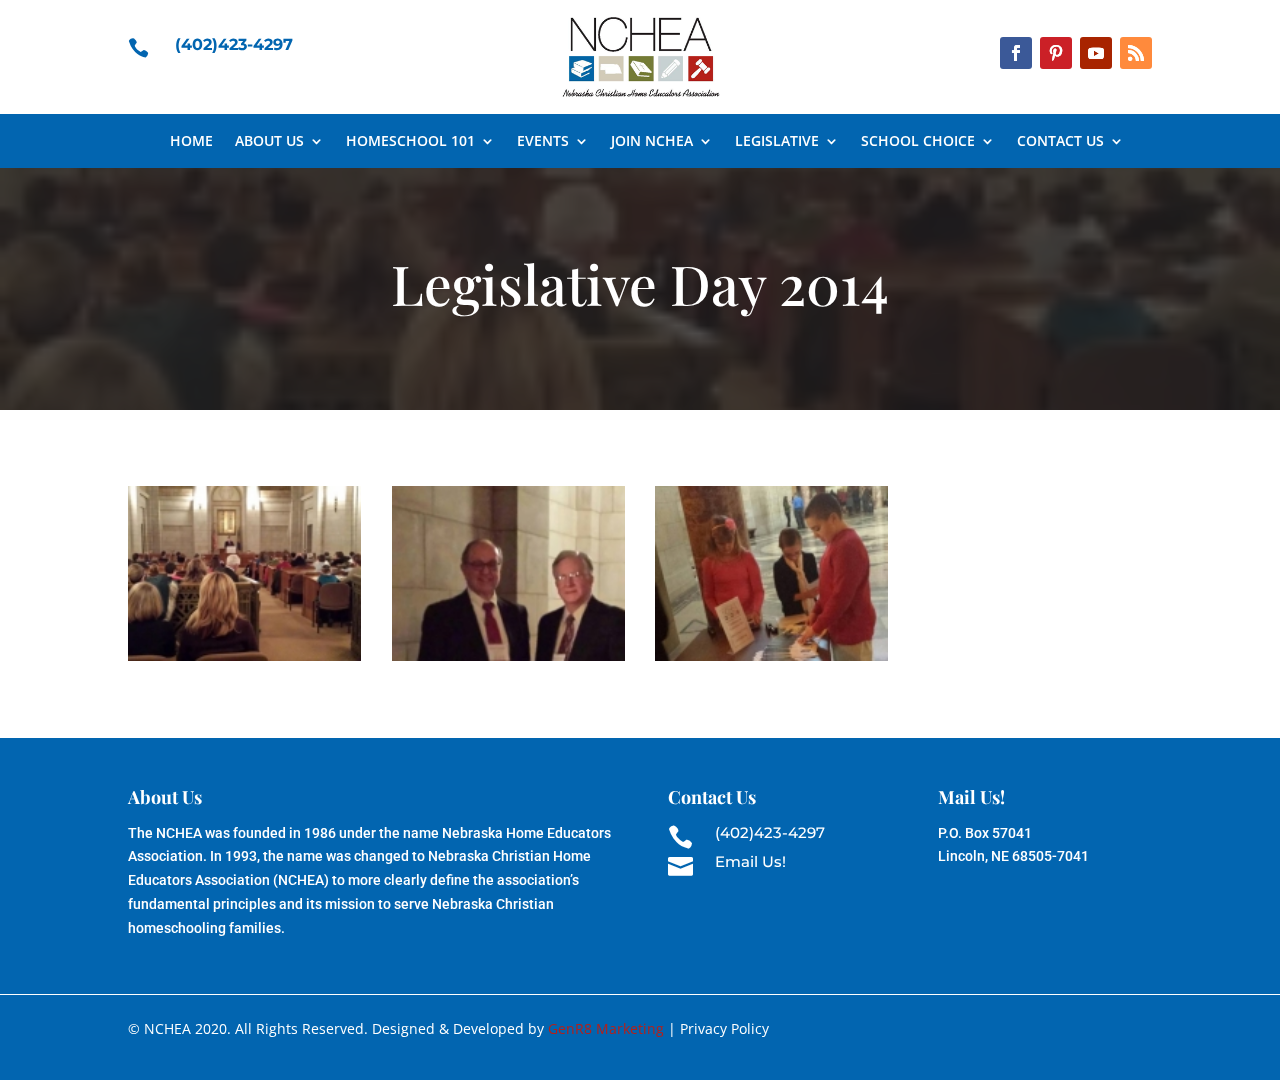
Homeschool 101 (410, 142)
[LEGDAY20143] (771, 660)
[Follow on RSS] (1136, 53)
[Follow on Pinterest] (1056, 53)
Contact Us (1060, 142)
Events (543, 142)
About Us (269, 142)
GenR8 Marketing (606, 1028)
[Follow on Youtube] (1096, 53)
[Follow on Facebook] (1016, 53)
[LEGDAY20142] (508, 660)
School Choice (918, 142)
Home (191, 142)
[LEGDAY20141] (244, 660)
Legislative (777, 142)
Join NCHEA (652, 142)
